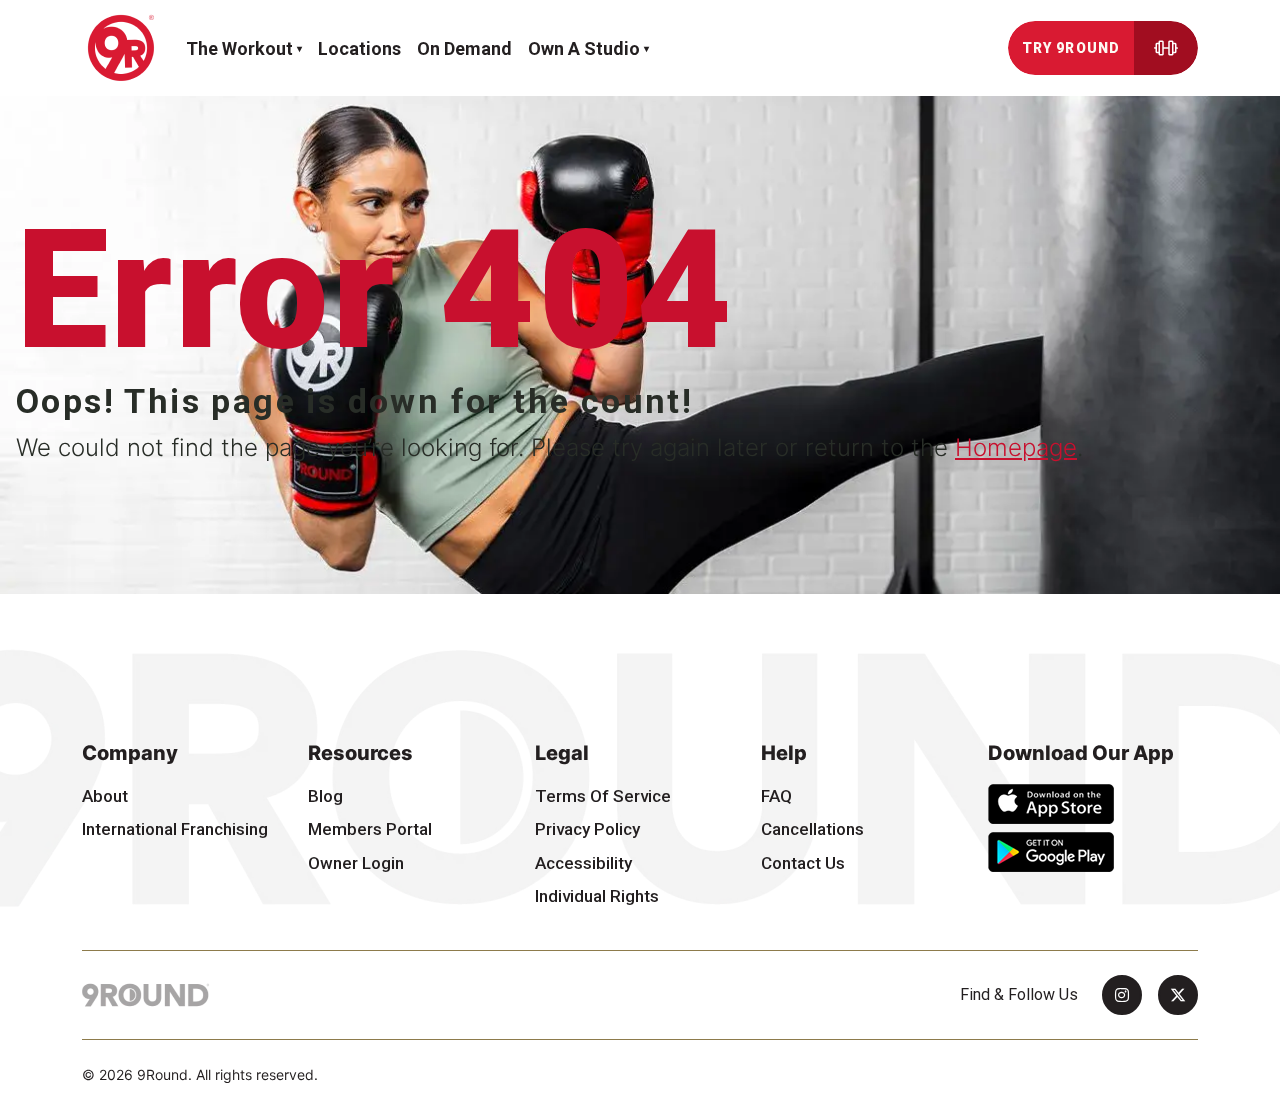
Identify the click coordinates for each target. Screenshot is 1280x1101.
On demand (464, 48)
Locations (359, 48)
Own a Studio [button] (584, 48)
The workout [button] (239, 48)
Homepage (1016, 447)
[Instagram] (1122, 995)
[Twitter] (1178, 995)
